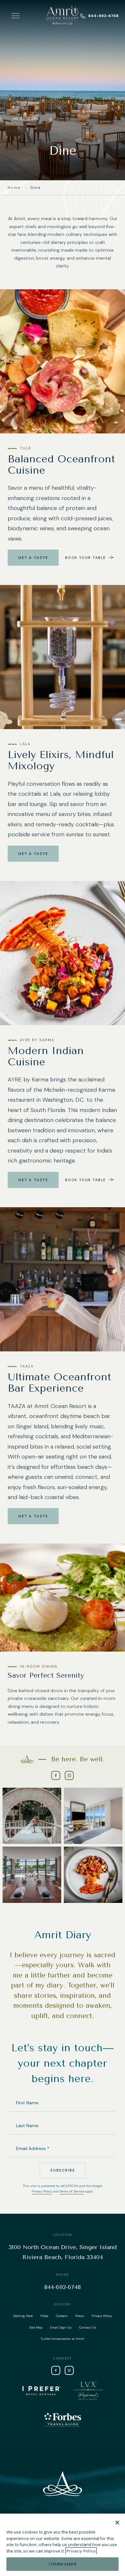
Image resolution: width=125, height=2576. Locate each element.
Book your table (85, 558)
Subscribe (63, 2170)
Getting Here (23, 2316)
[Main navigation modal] (16, 16)
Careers (62, 2316)
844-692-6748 (103, 16)
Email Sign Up (61, 2327)
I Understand (63, 2564)
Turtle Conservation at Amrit (63, 2339)
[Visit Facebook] (56, 1775)
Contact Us (88, 2327)
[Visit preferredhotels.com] (88, 2391)
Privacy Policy (42, 2191)
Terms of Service (72, 2191)
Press (80, 2316)
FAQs (44, 2316)
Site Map (36, 2327)
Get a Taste (33, 558)
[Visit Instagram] (69, 1775)
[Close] (117, 2523)
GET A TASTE (33, 1516)
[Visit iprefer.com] (42, 2391)
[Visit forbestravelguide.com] (63, 2419)
